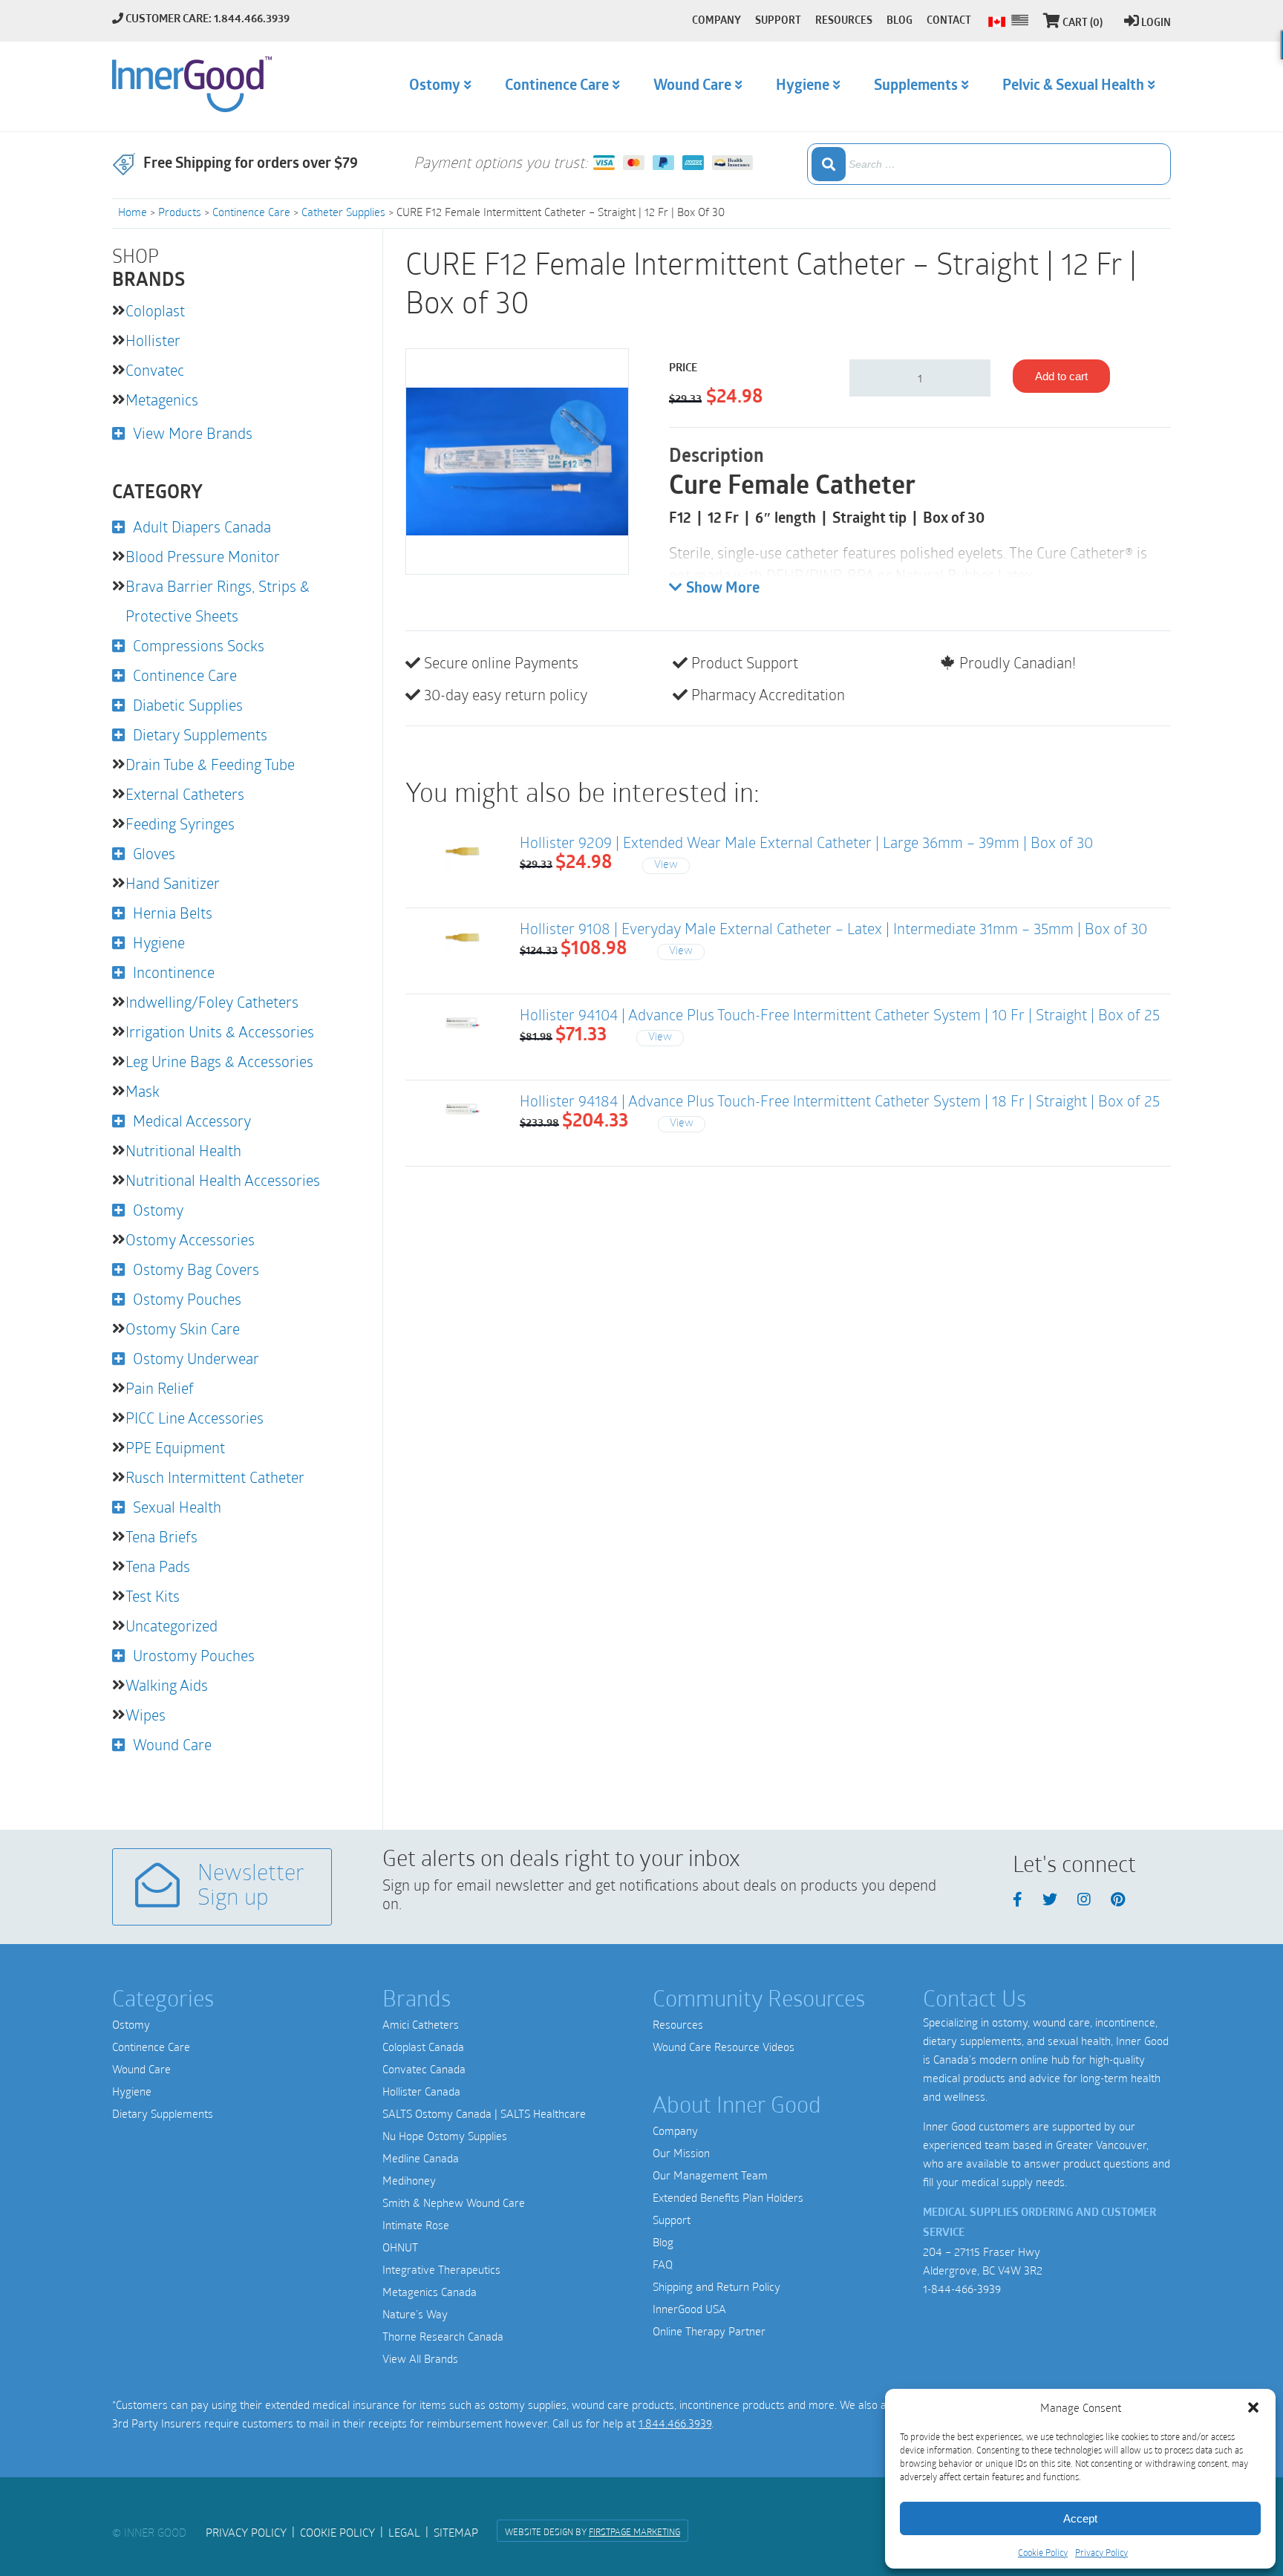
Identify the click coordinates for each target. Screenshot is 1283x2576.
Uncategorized (172, 1626)
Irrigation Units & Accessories (220, 1031)
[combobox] (989, 164)
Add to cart (1061, 376)
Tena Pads (158, 1566)
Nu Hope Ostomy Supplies (445, 2136)
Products (180, 212)
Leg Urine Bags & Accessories (219, 1061)
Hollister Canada (421, 2091)
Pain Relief (160, 1388)
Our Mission (681, 2153)
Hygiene (159, 942)
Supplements (916, 86)
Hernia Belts (173, 913)
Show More (723, 589)
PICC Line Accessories (195, 1418)
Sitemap (456, 2532)
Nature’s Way (415, 2314)
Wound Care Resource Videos (724, 2047)
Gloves (154, 853)
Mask (143, 1091)
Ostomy (158, 1210)
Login (1156, 23)
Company (675, 2130)
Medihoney (409, 2180)
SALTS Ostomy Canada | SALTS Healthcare (484, 2113)
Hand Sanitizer (173, 883)
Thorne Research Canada (443, 2336)
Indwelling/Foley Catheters (212, 1002)
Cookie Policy (1043, 2552)
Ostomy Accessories (190, 1239)
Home (133, 212)
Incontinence (174, 972)
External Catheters (185, 794)
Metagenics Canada (430, 2292)
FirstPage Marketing (634, 2531)
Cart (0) (1083, 23)
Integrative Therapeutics (441, 2269)
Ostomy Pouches (187, 1299)
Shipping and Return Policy (716, 2286)
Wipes (146, 1715)
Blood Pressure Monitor (203, 556)
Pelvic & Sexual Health (1073, 86)
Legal (404, 2532)
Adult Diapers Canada (202, 526)
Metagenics (162, 400)
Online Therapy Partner (709, 2331)
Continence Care (251, 212)
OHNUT (400, 2247)
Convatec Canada (424, 2069)
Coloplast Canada (423, 2047)
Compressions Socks (199, 645)
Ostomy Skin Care (183, 1328)
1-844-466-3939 (962, 2289)
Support (672, 2220)
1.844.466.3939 (675, 2423)
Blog (663, 2242)
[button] (1253, 2407)
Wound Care (172, 1744)
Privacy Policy (1101, 2552)
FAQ (663, 2264)
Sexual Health (177, 1507)
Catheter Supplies (343, 212)
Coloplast (155, 310)
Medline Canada (421, 2158)
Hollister (153, 340)
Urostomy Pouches (194, 1655)
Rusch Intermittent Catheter (215, 1477)
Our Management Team (710, 2175)
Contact (949, 21)
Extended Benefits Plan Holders (728, 2197)
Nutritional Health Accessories (223, 1180)
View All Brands (420, 2358)
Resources (678, 2024)
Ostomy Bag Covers (196, 1269)
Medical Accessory (192, 1121)
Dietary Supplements (200, 734)
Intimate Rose (416, 2225)
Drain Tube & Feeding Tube (210, 764)
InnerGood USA (689, 2309)
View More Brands (193, 433)
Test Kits (153, 1596)
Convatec (155, 370)
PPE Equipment (175, 1447)
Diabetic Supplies (188, 705)
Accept (1080, 2518)
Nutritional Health (183, 1150)
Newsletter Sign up (251, 1887)
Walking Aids (167, 1685)
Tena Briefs (161, 1536)
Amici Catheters (421, 2024)
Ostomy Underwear (196, 1358)
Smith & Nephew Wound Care (454, 2202)
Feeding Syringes (180, 824)
